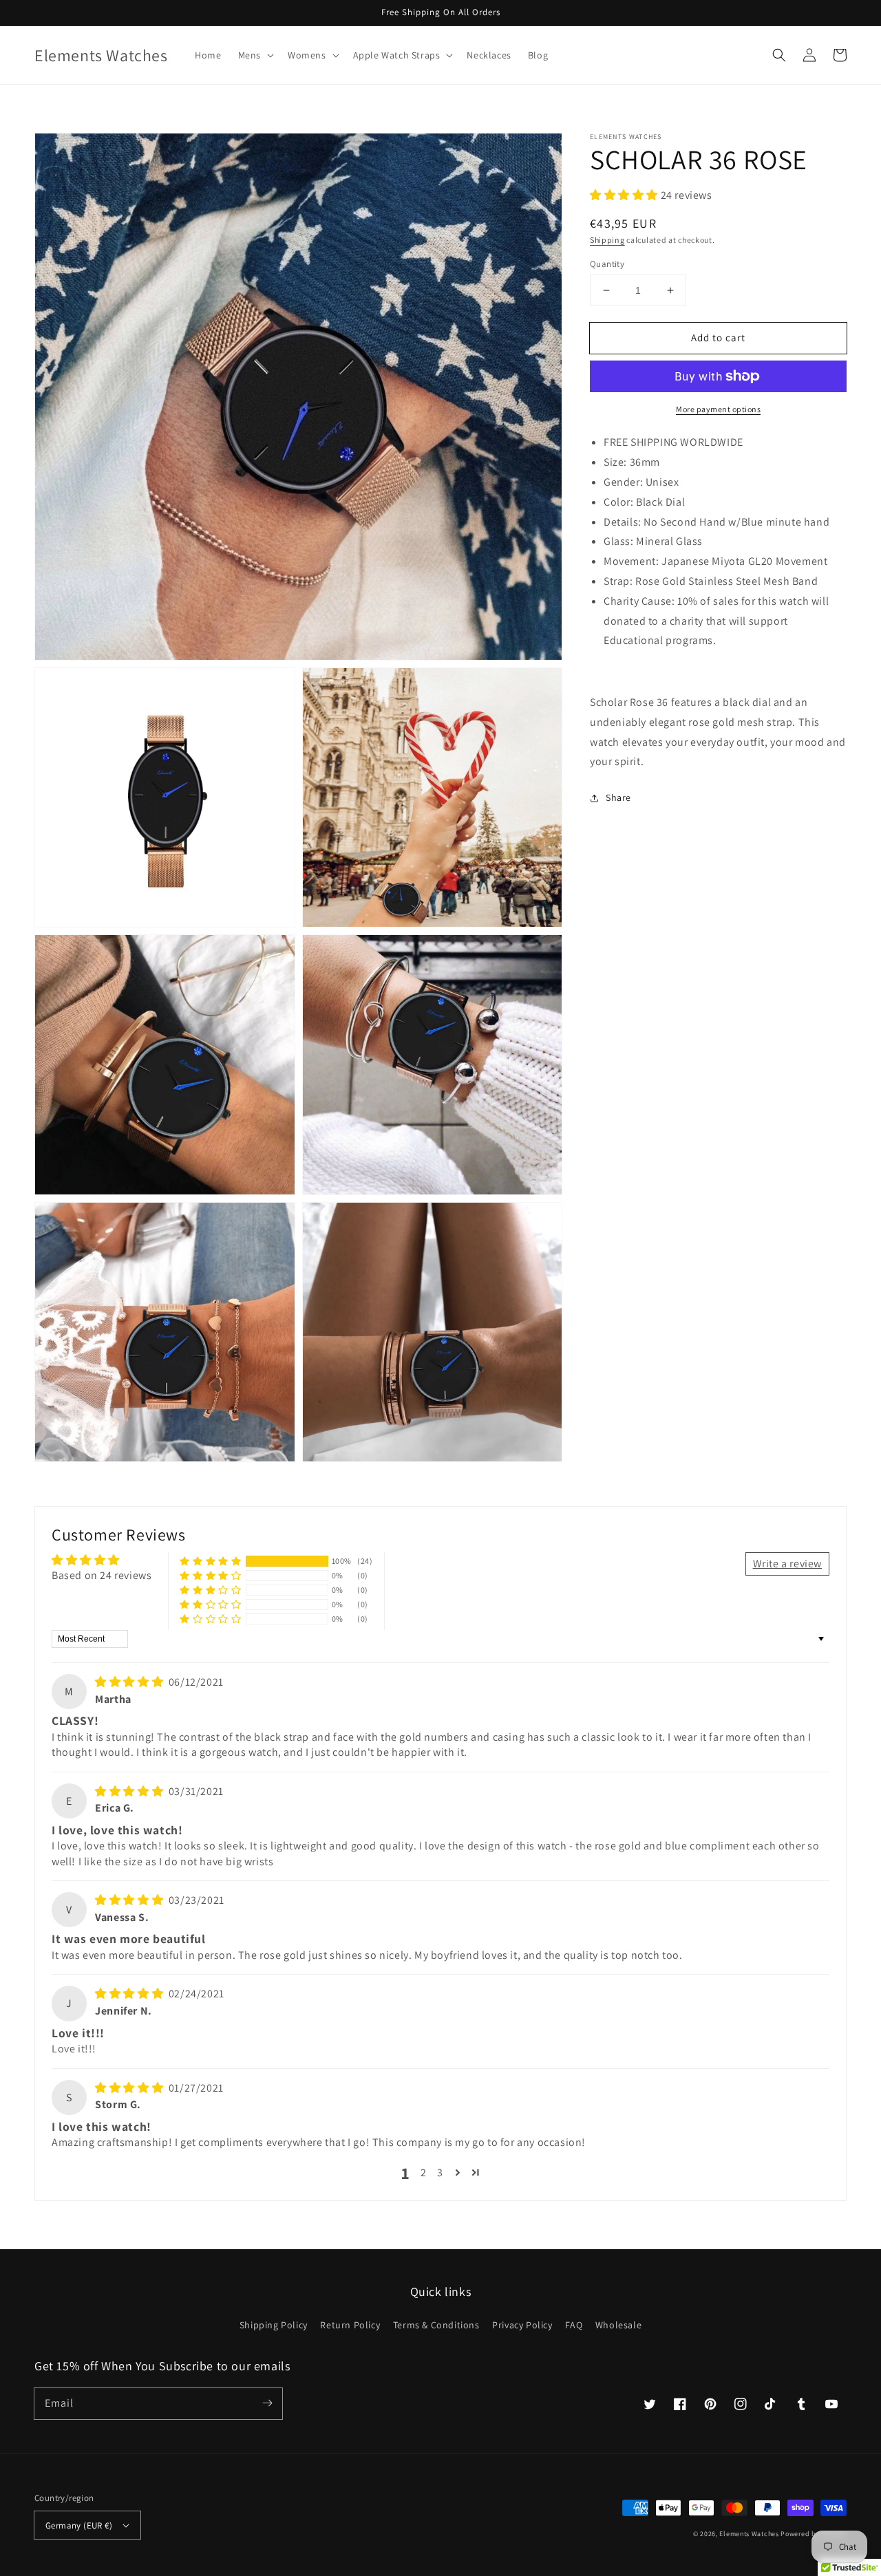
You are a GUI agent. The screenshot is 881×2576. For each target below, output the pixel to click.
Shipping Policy (274, 2325)
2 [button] (424, 2172)
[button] (255, 55)
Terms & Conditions (436, 2325)
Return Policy (350, 2325)
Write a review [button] (787, 1564)
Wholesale (618, 2325)
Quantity (607, 264)
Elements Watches (749, 2534)
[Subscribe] (267, 2403)
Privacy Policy (522, 2325)
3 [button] (440, 2172)
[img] (130, 1682)
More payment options (718, 409)
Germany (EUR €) (79, 2525)
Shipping (607, 239)
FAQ (574, 2325)
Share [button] (618, 797)
